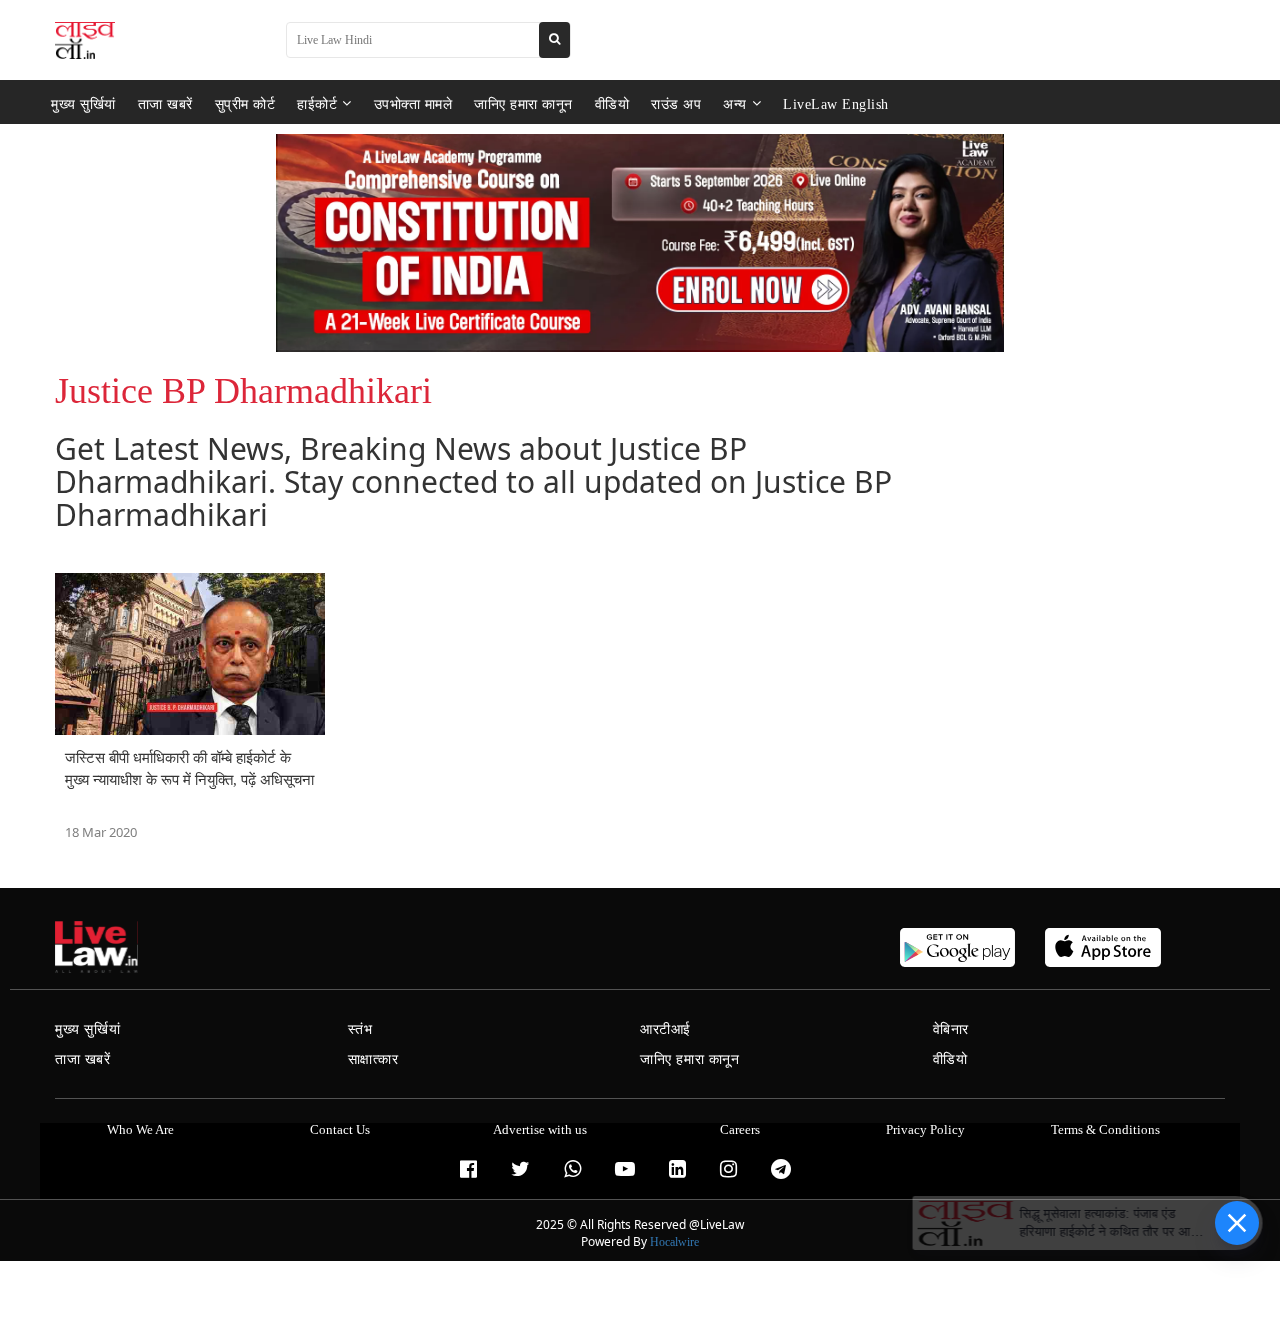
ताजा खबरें (165, 103)
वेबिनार (951, 1029)
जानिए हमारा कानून (523, 103)
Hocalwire (674, 1242)
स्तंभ (360, 1029)
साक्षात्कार (373, 1059)
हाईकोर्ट (317, 103)
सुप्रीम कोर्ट (245, 103)
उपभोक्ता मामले (413, 103)
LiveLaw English (836, 103)
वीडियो (612, 103)
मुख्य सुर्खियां (83, 103)
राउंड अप (676, 103)
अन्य (735, 103)
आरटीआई (665, 1029)
